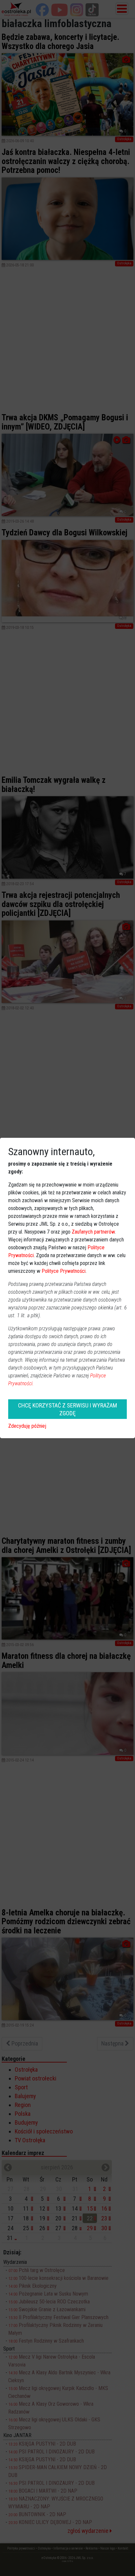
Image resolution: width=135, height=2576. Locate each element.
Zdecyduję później (27, 1426)
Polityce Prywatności (64, 1271)
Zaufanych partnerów (93, 1232)
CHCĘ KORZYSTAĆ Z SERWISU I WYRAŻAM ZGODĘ (67, 1409)
